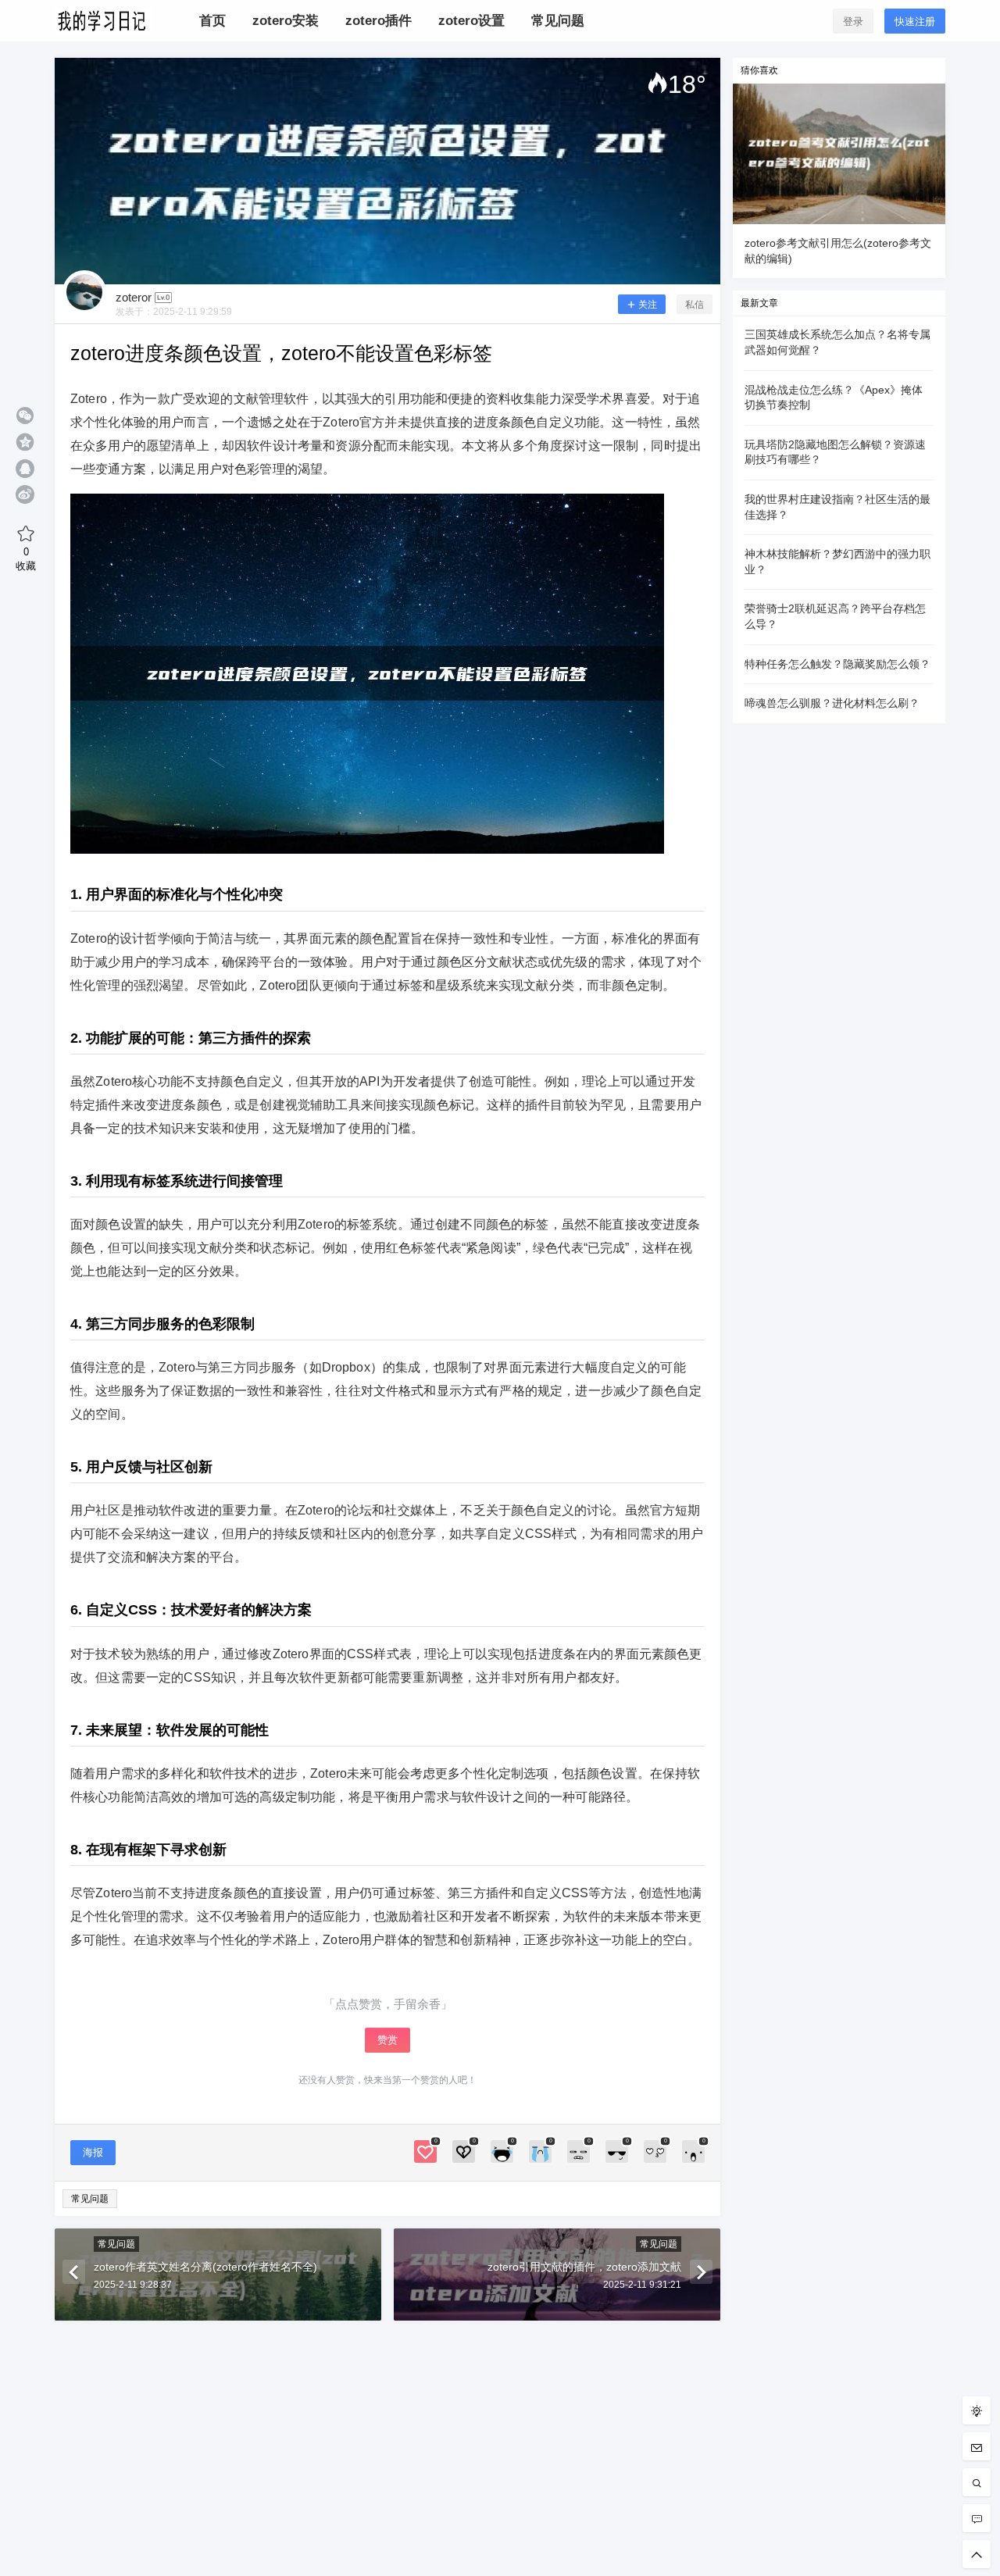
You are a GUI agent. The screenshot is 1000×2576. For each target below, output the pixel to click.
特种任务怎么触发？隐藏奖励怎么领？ (837, 664)
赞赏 (387, 2040)
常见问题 (90, 2199)
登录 (853, 21)
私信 (695, 305)
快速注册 (915, 21)
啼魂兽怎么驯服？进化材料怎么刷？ (832, 703)
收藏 (26, 558)
